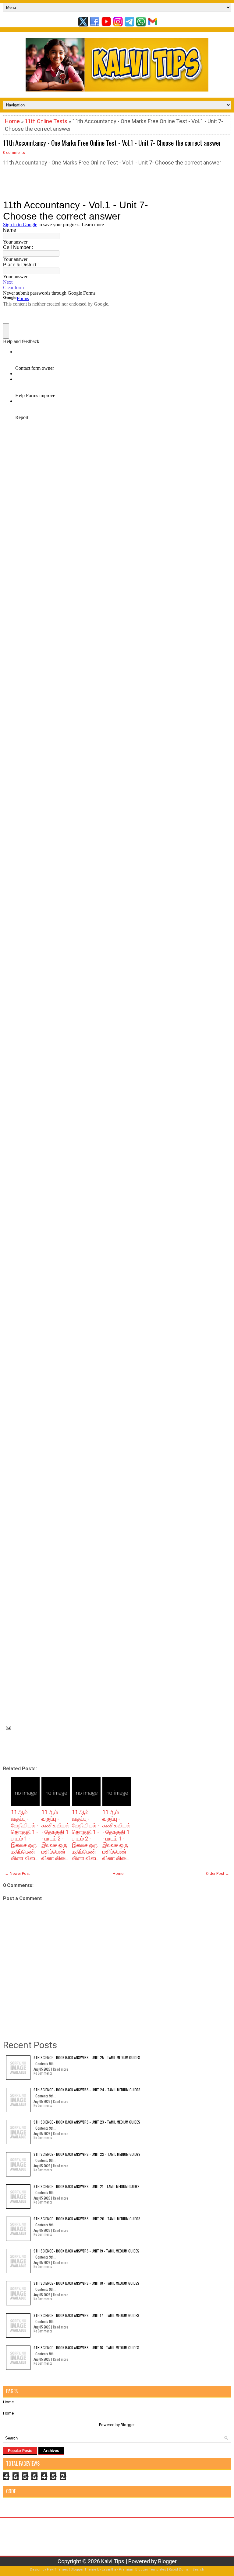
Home (12, 121)
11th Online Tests (46, 121)
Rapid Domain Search (186, 2569)
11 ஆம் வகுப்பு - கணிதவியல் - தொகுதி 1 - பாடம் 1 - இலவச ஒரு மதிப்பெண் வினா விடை (116, 1835)
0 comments (14, 152)
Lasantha (109, 2569)
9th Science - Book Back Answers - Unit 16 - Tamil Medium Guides (86, 2347)
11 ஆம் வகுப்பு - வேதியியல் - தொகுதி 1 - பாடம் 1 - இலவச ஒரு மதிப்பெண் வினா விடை (25, 1835)
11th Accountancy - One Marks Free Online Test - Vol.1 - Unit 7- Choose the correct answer (112, 143)
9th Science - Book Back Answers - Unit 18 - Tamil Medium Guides (86, 2283)
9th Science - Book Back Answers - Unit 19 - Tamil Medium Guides (86, 2251)
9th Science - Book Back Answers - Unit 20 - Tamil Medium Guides (87, 2219)
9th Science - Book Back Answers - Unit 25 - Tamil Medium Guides (87, 2057)
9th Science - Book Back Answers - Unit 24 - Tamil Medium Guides (87, 2090)
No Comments (43, 2073)
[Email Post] (7, 1727)
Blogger (128, 2425)
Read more (60, 2069)
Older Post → (218, 1873)
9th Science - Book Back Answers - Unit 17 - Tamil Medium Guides (86, 2315)
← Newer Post (17, 1873)
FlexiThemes (57, 2569)
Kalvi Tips (113, 2561)
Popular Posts (20, 2451)
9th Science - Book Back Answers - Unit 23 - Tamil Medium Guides (87, 2122)
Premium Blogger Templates (142, 2569)
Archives (51, 2451)
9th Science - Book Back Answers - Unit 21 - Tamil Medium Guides (87, 2186)
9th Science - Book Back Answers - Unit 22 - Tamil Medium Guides (87, 2154)
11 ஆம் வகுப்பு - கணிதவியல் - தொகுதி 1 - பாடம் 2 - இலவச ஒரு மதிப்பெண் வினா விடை (55, 1835)
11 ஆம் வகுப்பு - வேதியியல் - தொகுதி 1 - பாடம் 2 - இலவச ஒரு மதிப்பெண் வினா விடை (86, 1835)
